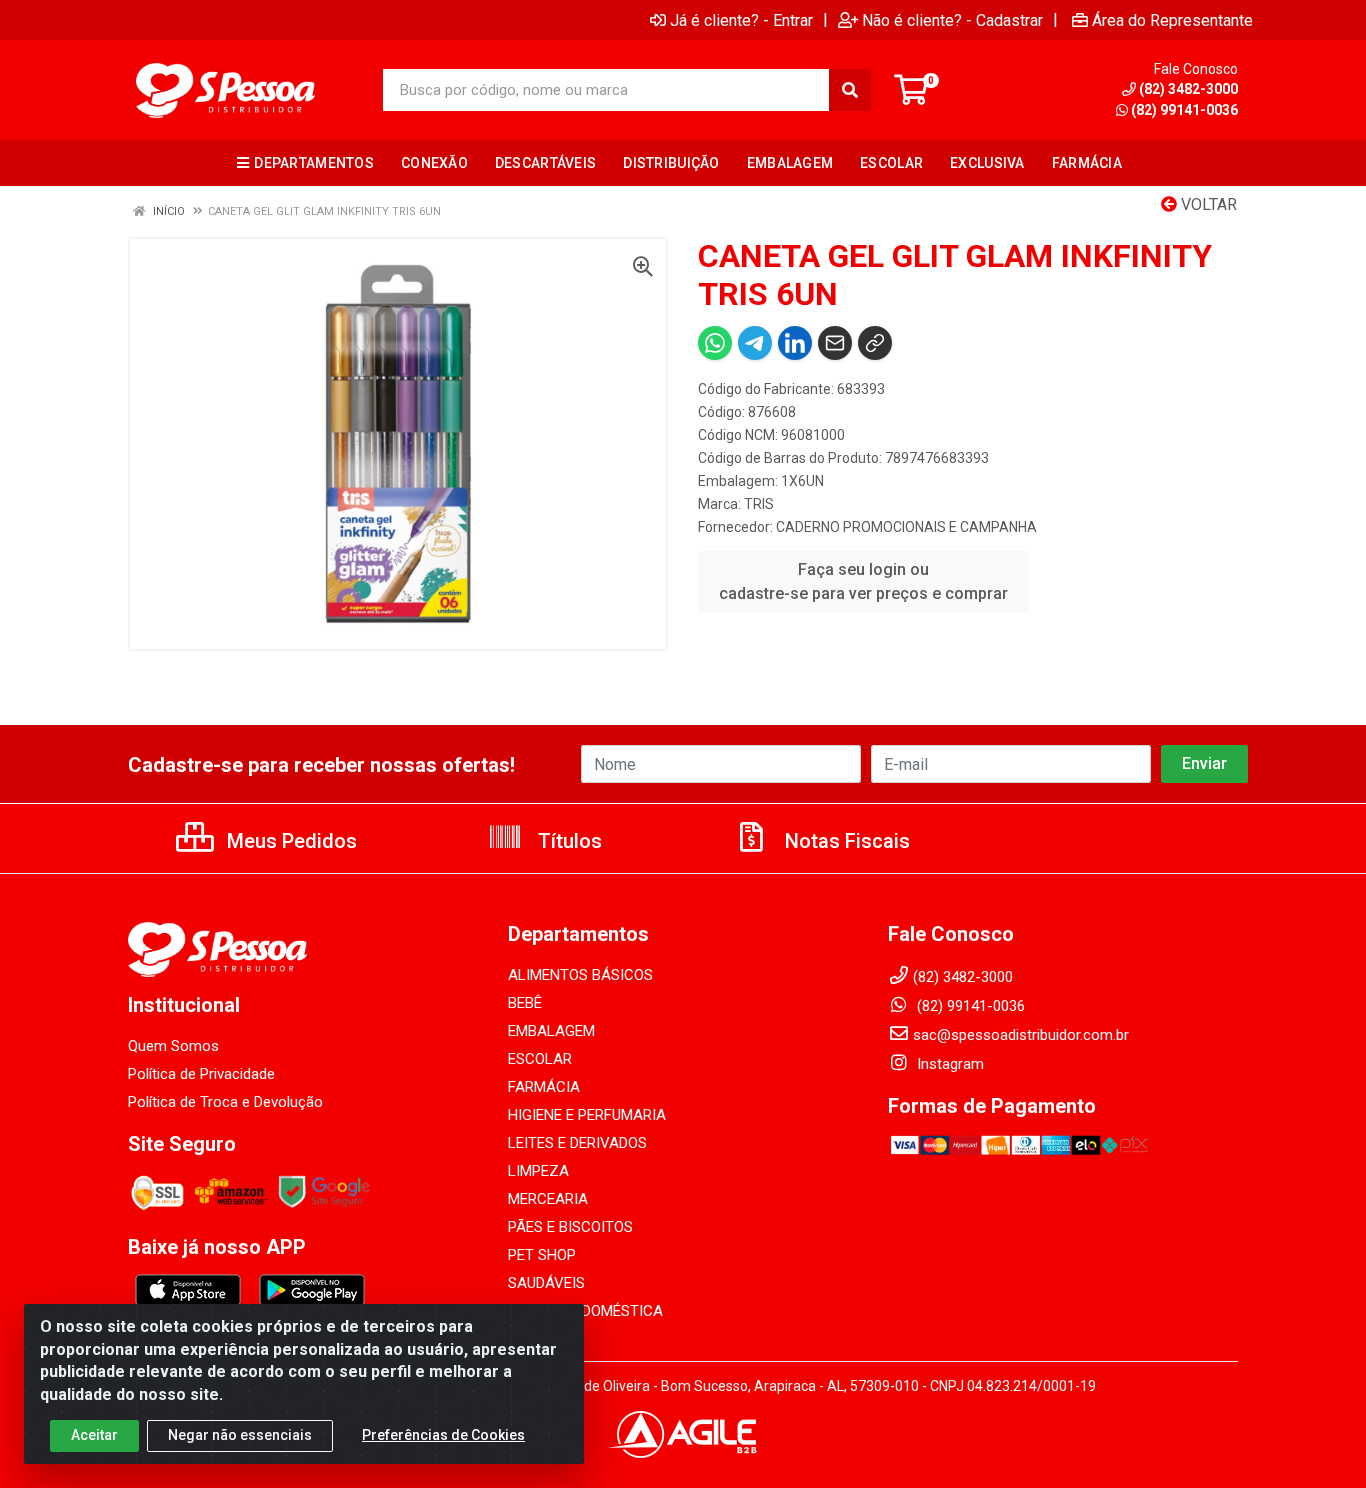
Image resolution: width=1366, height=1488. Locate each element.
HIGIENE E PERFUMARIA (587, 1115)
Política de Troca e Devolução (225, 1102)
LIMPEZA (538, 1171)
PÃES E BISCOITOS (570, 1227)
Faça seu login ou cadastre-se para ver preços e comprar (863, 581)
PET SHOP (542, 1255)
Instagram (948, 1064)
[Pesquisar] (850, 90)
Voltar (1207, 204)
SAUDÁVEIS (546, 1283)
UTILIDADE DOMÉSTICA (585, 1311)
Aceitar (94, 1435)
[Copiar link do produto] (875, 343)
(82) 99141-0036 (1184, 110)
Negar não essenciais (240, 1435)
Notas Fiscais (845, 841)
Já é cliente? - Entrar (741, 20)
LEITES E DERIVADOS (577, 1143)
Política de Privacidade (201, 1074)
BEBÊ (525, 1003)
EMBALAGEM (551, 1031)
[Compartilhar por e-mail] (835, 343)
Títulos (567, 841)
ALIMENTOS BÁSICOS (580, 975)
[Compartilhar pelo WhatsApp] (715, 343)
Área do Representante (1172, 20)
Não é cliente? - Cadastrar (952, 20)
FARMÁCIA (544, 1087)
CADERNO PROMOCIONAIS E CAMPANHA (906, 527)
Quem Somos (173, 1046)
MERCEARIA (548, 1199)
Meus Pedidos (289, 841)
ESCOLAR (540, 1059)
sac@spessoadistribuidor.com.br (1021, 1035)
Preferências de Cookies (443, 1435)
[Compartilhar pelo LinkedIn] (795, 343)
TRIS (759, 504)
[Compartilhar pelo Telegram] (755, 343)
